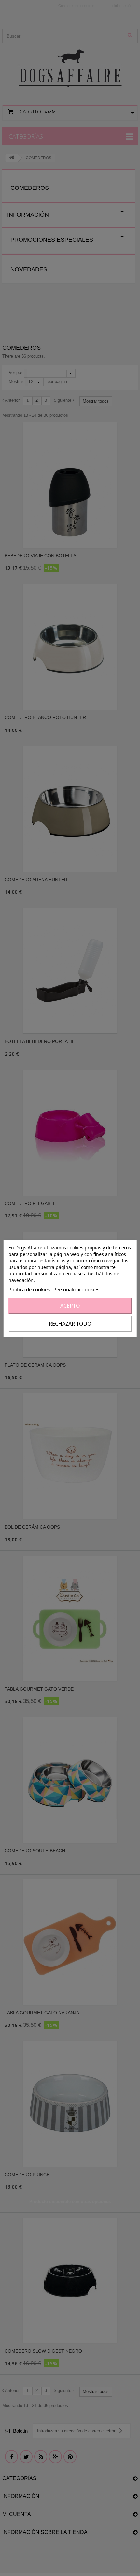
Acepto (70, 1306)
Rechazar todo (70, 1324)
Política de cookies (29, 1289)
